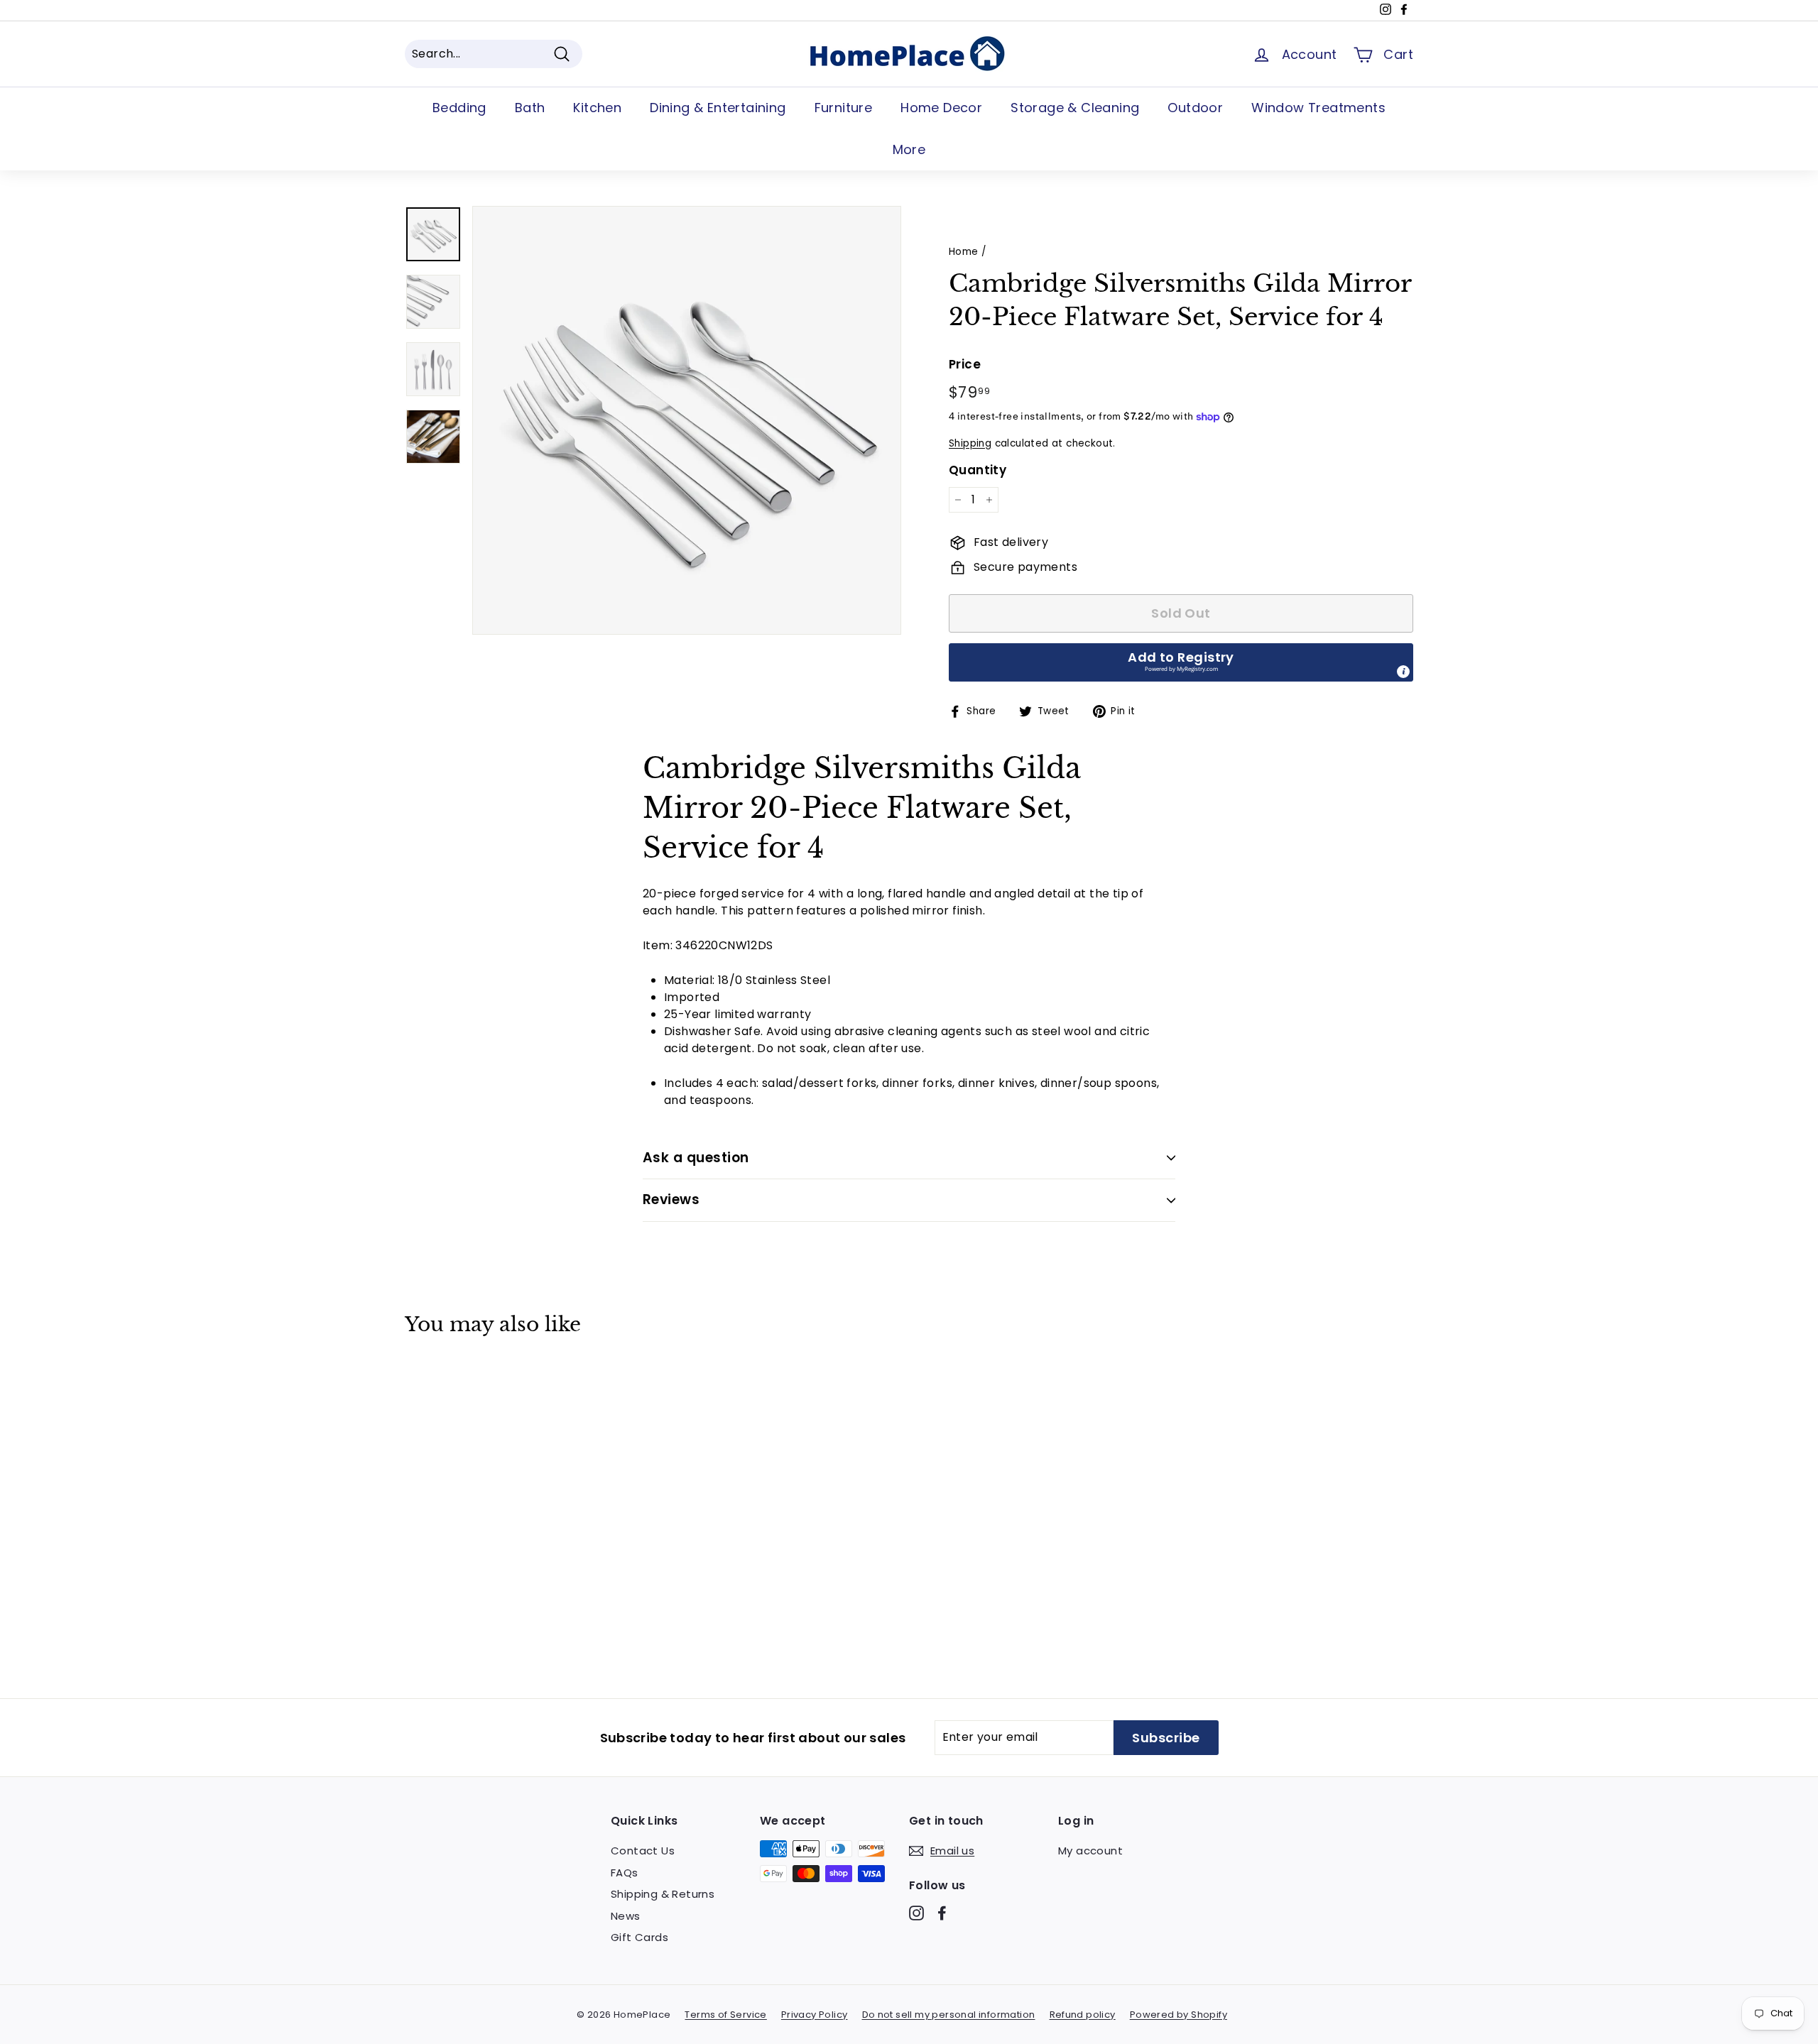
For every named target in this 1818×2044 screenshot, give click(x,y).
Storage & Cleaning (1075, 108)
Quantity (978, 470)
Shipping (970, 443)
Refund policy (1083, 2015)
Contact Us (643, 1851)
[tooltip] (1403, 672)
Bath (530, 108)
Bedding (459, 108)
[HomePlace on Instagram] (916, 1913)
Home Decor (941, 108)
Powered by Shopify (1179, 2015)
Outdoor (1195, 108)
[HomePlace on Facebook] (942, 1913)
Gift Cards (639, 1937)
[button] (1181, 662)
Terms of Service (725, 2015)
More (909, 149)
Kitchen (597, 108)
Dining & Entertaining (718, 108)
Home (964, 252)
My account (1090, 1851)
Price (965, 364)
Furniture (844, 108)
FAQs (625, 1873)
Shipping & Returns (663, 1894)
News (626, 1916)
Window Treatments (1318, 108)
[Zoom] (687, 420)
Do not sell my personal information (949, 2015)
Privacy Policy (815, 2015)
